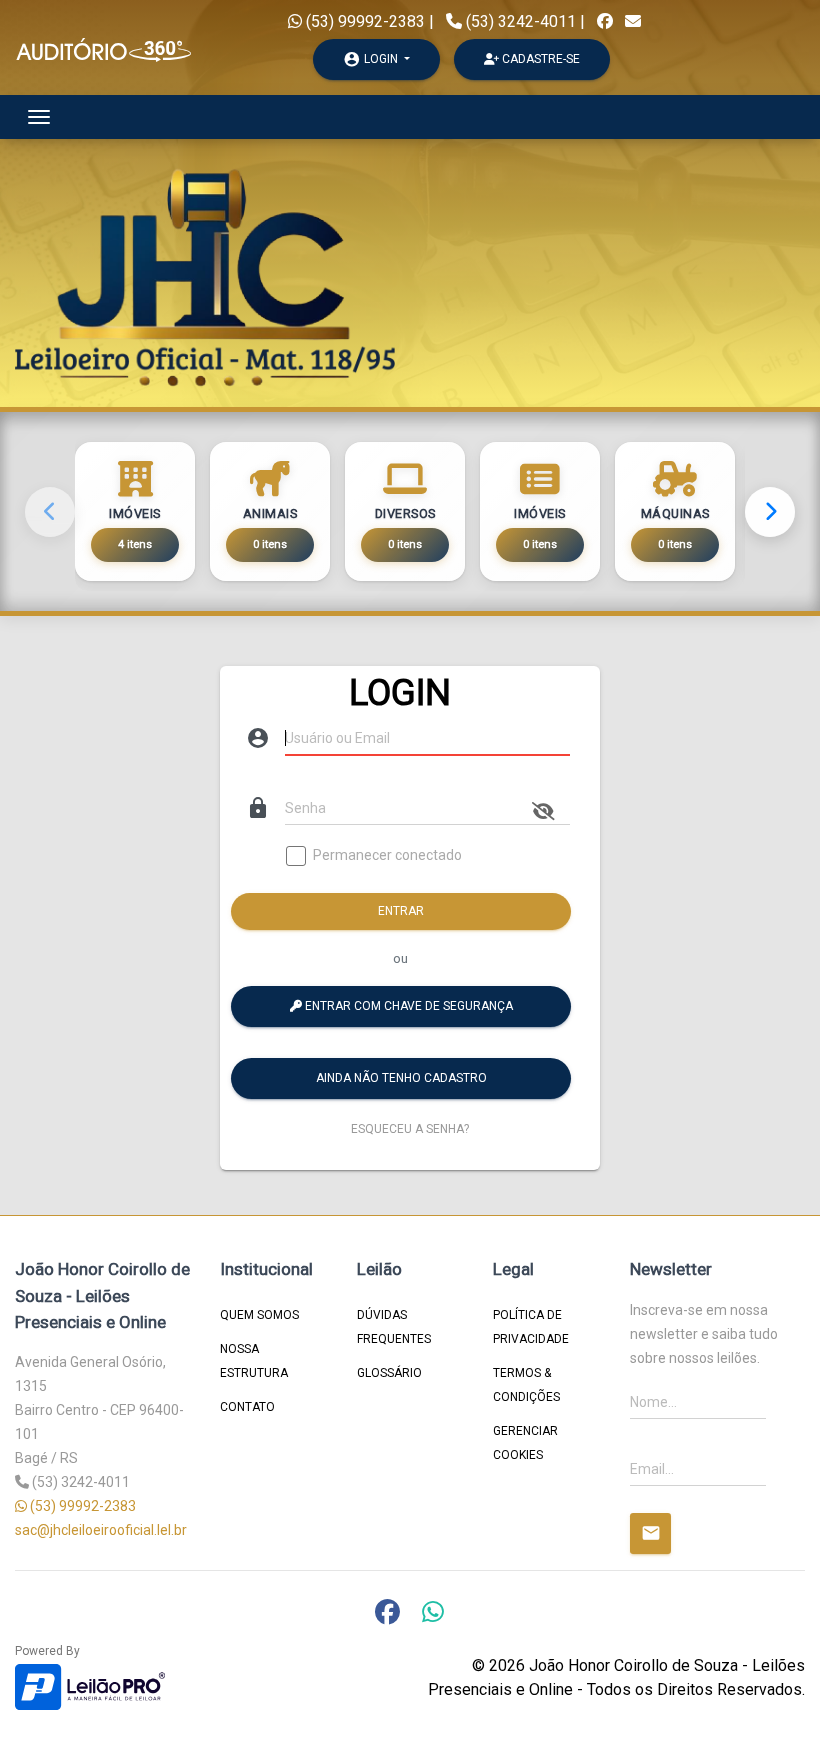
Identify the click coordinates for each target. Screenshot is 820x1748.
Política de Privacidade (531, 1327)
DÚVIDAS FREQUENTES (394, 1327)
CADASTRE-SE (539, 59)
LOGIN (372, 59)
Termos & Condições (526, 1385)
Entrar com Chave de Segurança (407, 1006)
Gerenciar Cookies (525, 1443)
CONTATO (247, 1407)
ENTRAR (401, 911)
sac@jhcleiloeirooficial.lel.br (101, 1530)
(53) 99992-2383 (363, 21)
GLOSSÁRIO (389, 1373)
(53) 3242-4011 (521, 21)
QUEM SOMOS (259, 1315)
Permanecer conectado (387, 855)
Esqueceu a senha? (410, 1129)
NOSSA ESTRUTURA (254, 1361)
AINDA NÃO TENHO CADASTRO (401, 1078)
